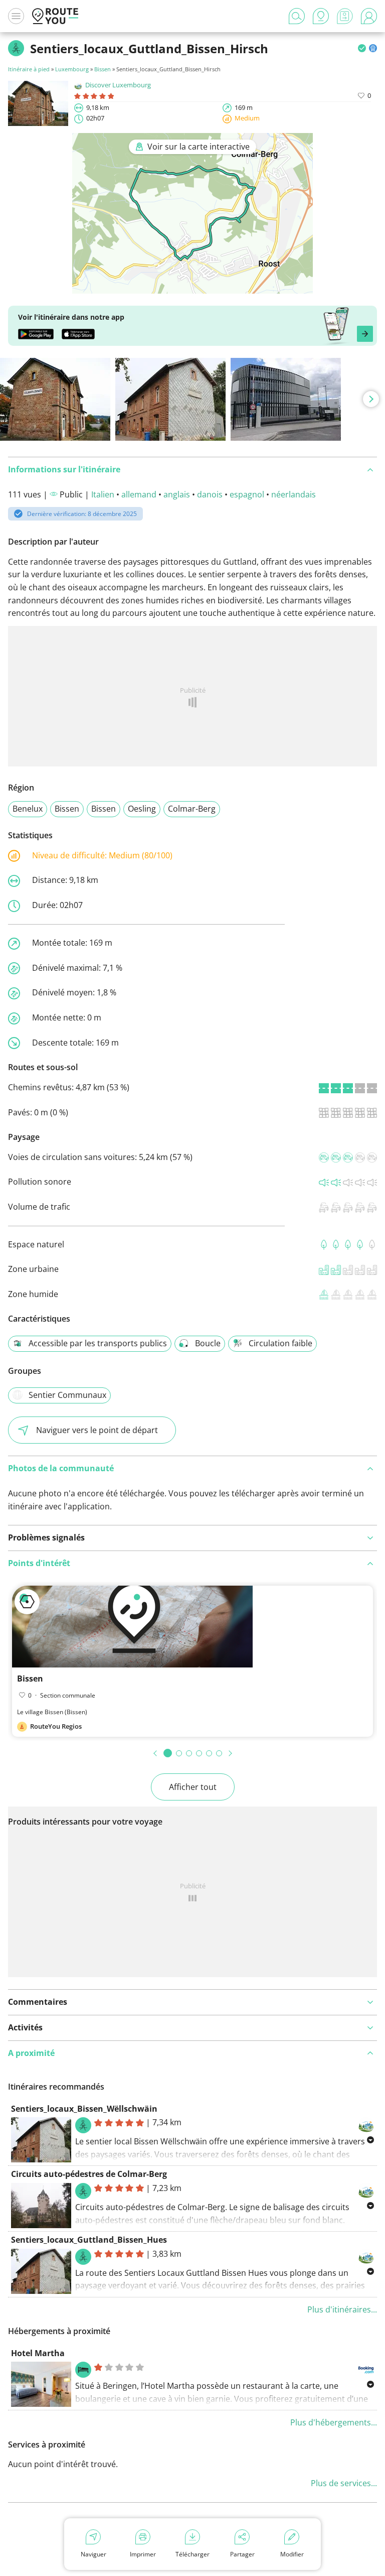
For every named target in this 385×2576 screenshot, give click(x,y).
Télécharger (192, 2554)
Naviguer (93, 2554)
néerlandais (294, 494)
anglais (177, 494)
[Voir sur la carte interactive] (192, 287)
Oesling (142, 809)
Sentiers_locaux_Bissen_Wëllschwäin (84, 2109)
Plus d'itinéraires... (342, 2309)
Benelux (28, 809)
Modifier (292, 2554)
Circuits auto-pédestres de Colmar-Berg (89, 2174)
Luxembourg (72, 69)
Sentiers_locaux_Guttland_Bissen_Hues (89, 2240)
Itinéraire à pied (29, 69)
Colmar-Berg (192, 809)
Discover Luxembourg (118, 85)
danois (210, 494)
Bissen (103, 69)
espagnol (247, 494)
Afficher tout (193, 1787)
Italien (103, 494)
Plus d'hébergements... (334, 2422)
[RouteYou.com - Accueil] (55, 16)
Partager (242, 2554)
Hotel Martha (38, 2353)
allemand (139, 494)
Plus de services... (344, 2483)
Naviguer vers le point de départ (97, 1430)
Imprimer (143, 2554)
